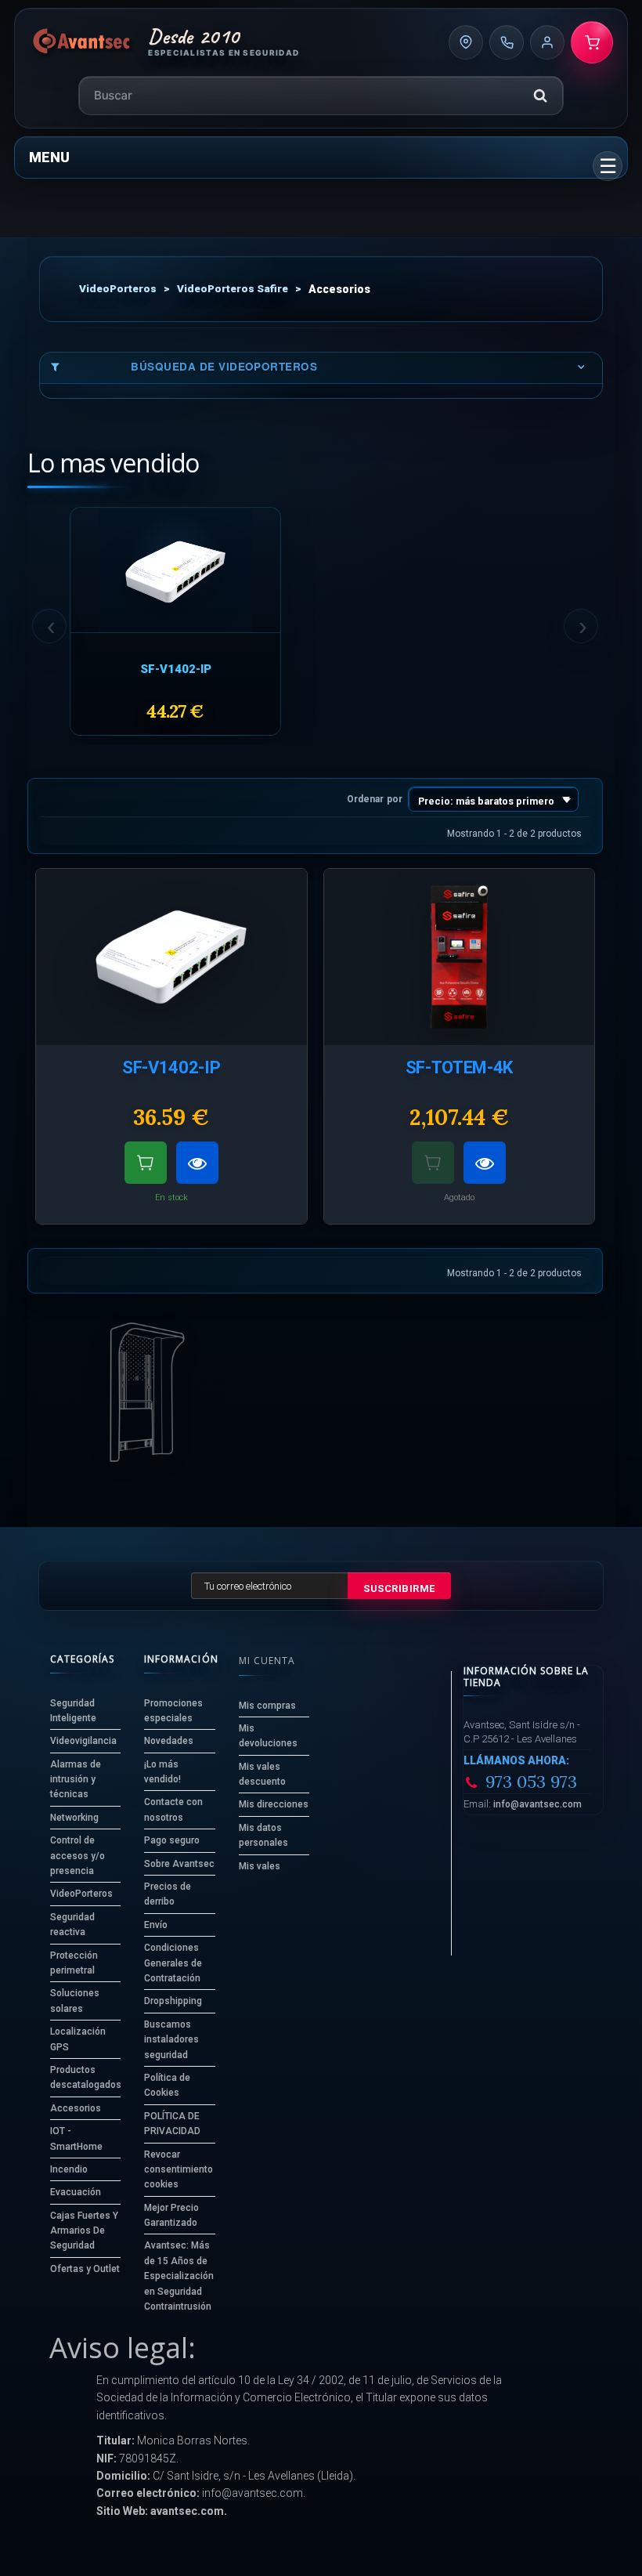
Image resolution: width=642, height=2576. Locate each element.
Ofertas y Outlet (85, 2269)
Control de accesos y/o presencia (78, 1856)
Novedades (169, 1741)
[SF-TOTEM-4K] (460, 957)
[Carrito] (592, 42)
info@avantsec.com (537, 1804)
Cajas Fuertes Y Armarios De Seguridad (84, 2231)
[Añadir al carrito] (146, 1163)
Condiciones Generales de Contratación (173, 1963)
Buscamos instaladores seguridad (171, 2040)
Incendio (69, 2169)
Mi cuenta (267, 1661)
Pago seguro (172, 1840)
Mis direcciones (274, 1804)
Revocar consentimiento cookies (179, 2170)
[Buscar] (540, 96)
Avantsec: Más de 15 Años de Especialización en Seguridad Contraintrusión (179, 2276)
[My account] (547, 42)
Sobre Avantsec (179, 1864)
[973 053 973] (507, 42)
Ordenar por (375, 799)
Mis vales (260, 1866)
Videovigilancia (83, 1741)
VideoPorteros (118, 288)
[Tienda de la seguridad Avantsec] (82, 42)
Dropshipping (173, 2001)
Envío (156, 1925)
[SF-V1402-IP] (175, 572)
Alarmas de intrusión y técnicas (76, 1780)
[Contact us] (466, 42)
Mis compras (267, 1706)
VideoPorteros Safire (233, 288)
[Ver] (197, 1163)
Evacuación (76, 2192)
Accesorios (76, 2108)
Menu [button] (49, 157)
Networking (74, 1818)
